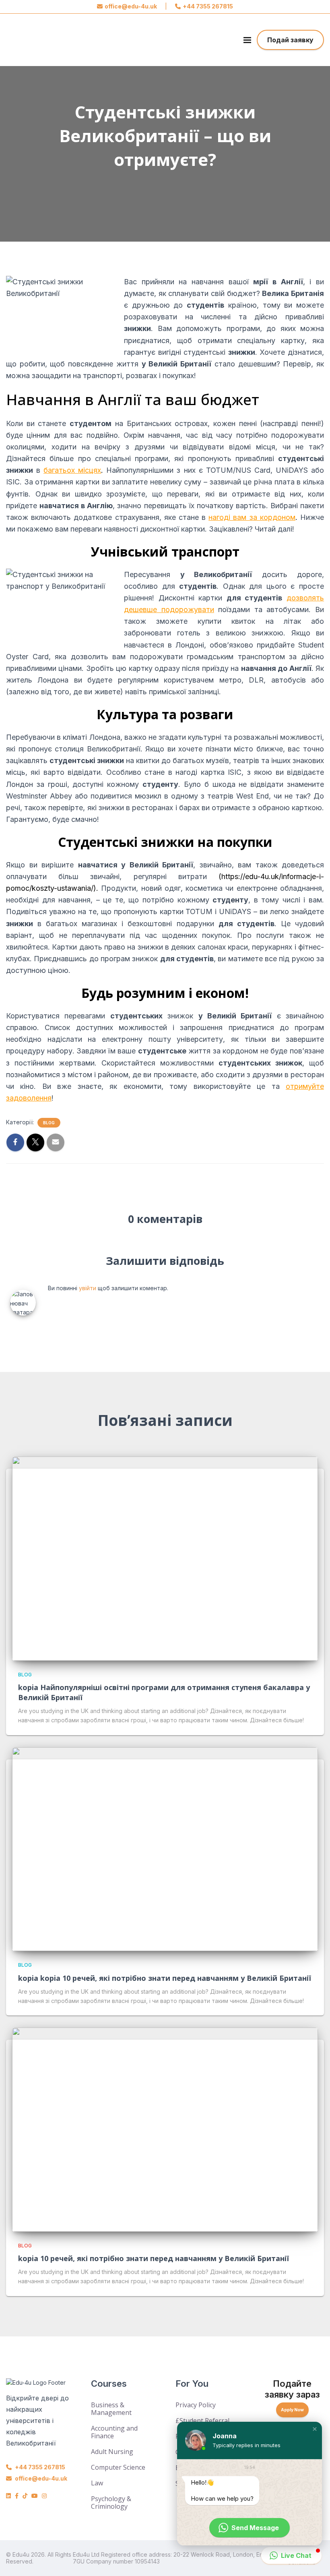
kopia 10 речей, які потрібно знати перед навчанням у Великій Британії (154, 2258)
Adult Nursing (112, 2452)
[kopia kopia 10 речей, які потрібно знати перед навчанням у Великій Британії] (165, 1849)
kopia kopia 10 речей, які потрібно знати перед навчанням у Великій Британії (165, 1978)
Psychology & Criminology (111, 2503)
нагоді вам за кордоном (252, 517)
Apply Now (292, 2410)
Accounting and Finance (114, 2432)
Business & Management (111, 2409)
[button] (315, 2429)
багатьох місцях (72, 470)
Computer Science (118, 2467)
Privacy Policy (196, 2405)
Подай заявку (290, 40)
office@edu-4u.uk (131, 6)
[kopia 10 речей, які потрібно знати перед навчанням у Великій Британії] (165, 2129)
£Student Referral (202, 2421)
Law (97, 2483)
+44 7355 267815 (208, 6)
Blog (49, 1123)
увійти (88, 1288)
